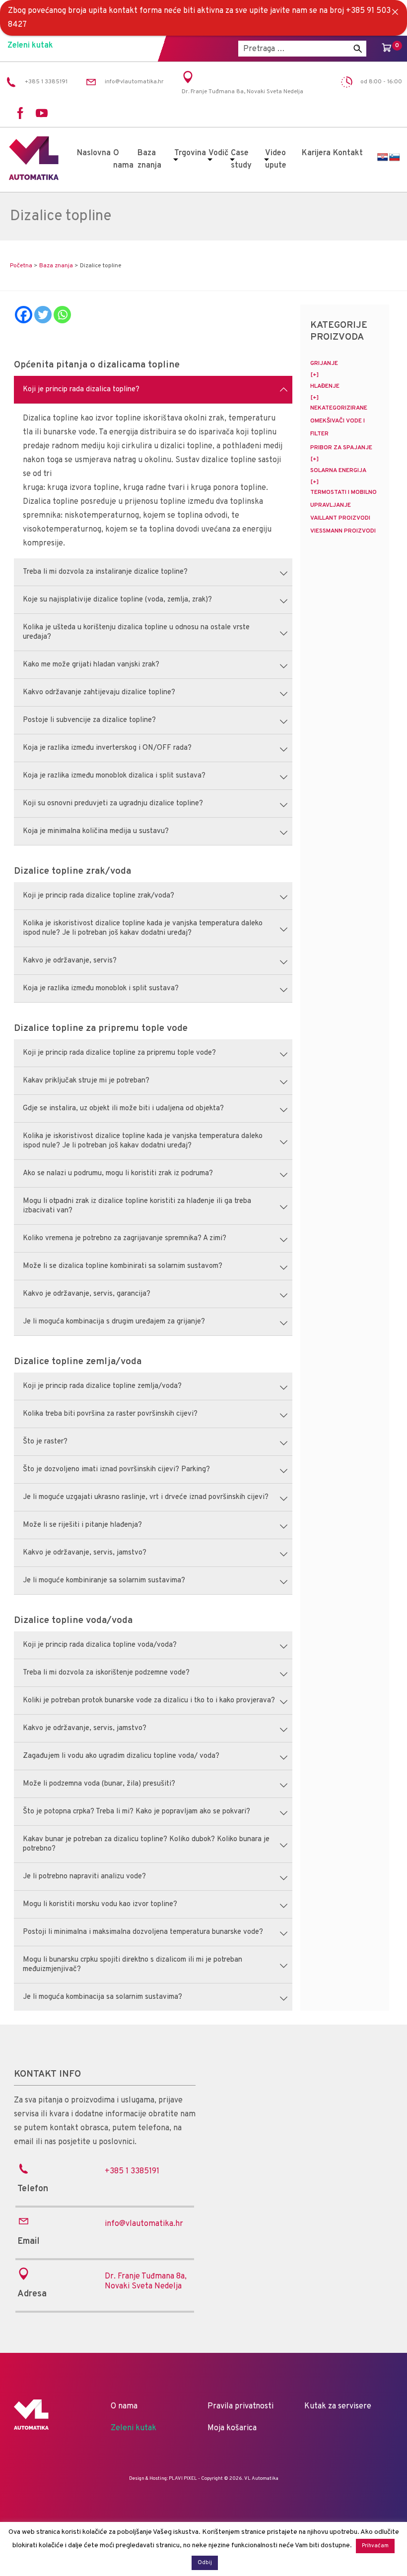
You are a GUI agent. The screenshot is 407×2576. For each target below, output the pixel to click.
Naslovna (94, 153)
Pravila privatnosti (240, 2406)
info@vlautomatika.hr (144, 2224)
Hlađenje (325, 386)
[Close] (395, 12)
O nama (123, 159)
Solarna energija (338, 471)
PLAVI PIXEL (183, 2479)
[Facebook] (24, 315)
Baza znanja (149, 159)
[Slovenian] (395, 157)
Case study (241, 159)
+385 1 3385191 (132, 2171)
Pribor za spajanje (341, 448)
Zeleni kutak (30, 46)
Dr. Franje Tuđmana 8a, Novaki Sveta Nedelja (146, 2281)
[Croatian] (383, 157)
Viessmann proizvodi (343, 531)
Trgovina (190, 153)
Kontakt (348, 153)
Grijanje (324, 363)
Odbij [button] (205, 2563)
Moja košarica (232, 2428)
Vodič (218, 153)
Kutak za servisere (338, 2406)
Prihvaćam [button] (375, 2546)
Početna (21, 266)
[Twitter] (43, 315)
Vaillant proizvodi (340, 518)
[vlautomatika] (34, 178)
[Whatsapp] (62, 315)
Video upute (276, 159)
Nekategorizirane (339, 408)
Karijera (316, 153)
